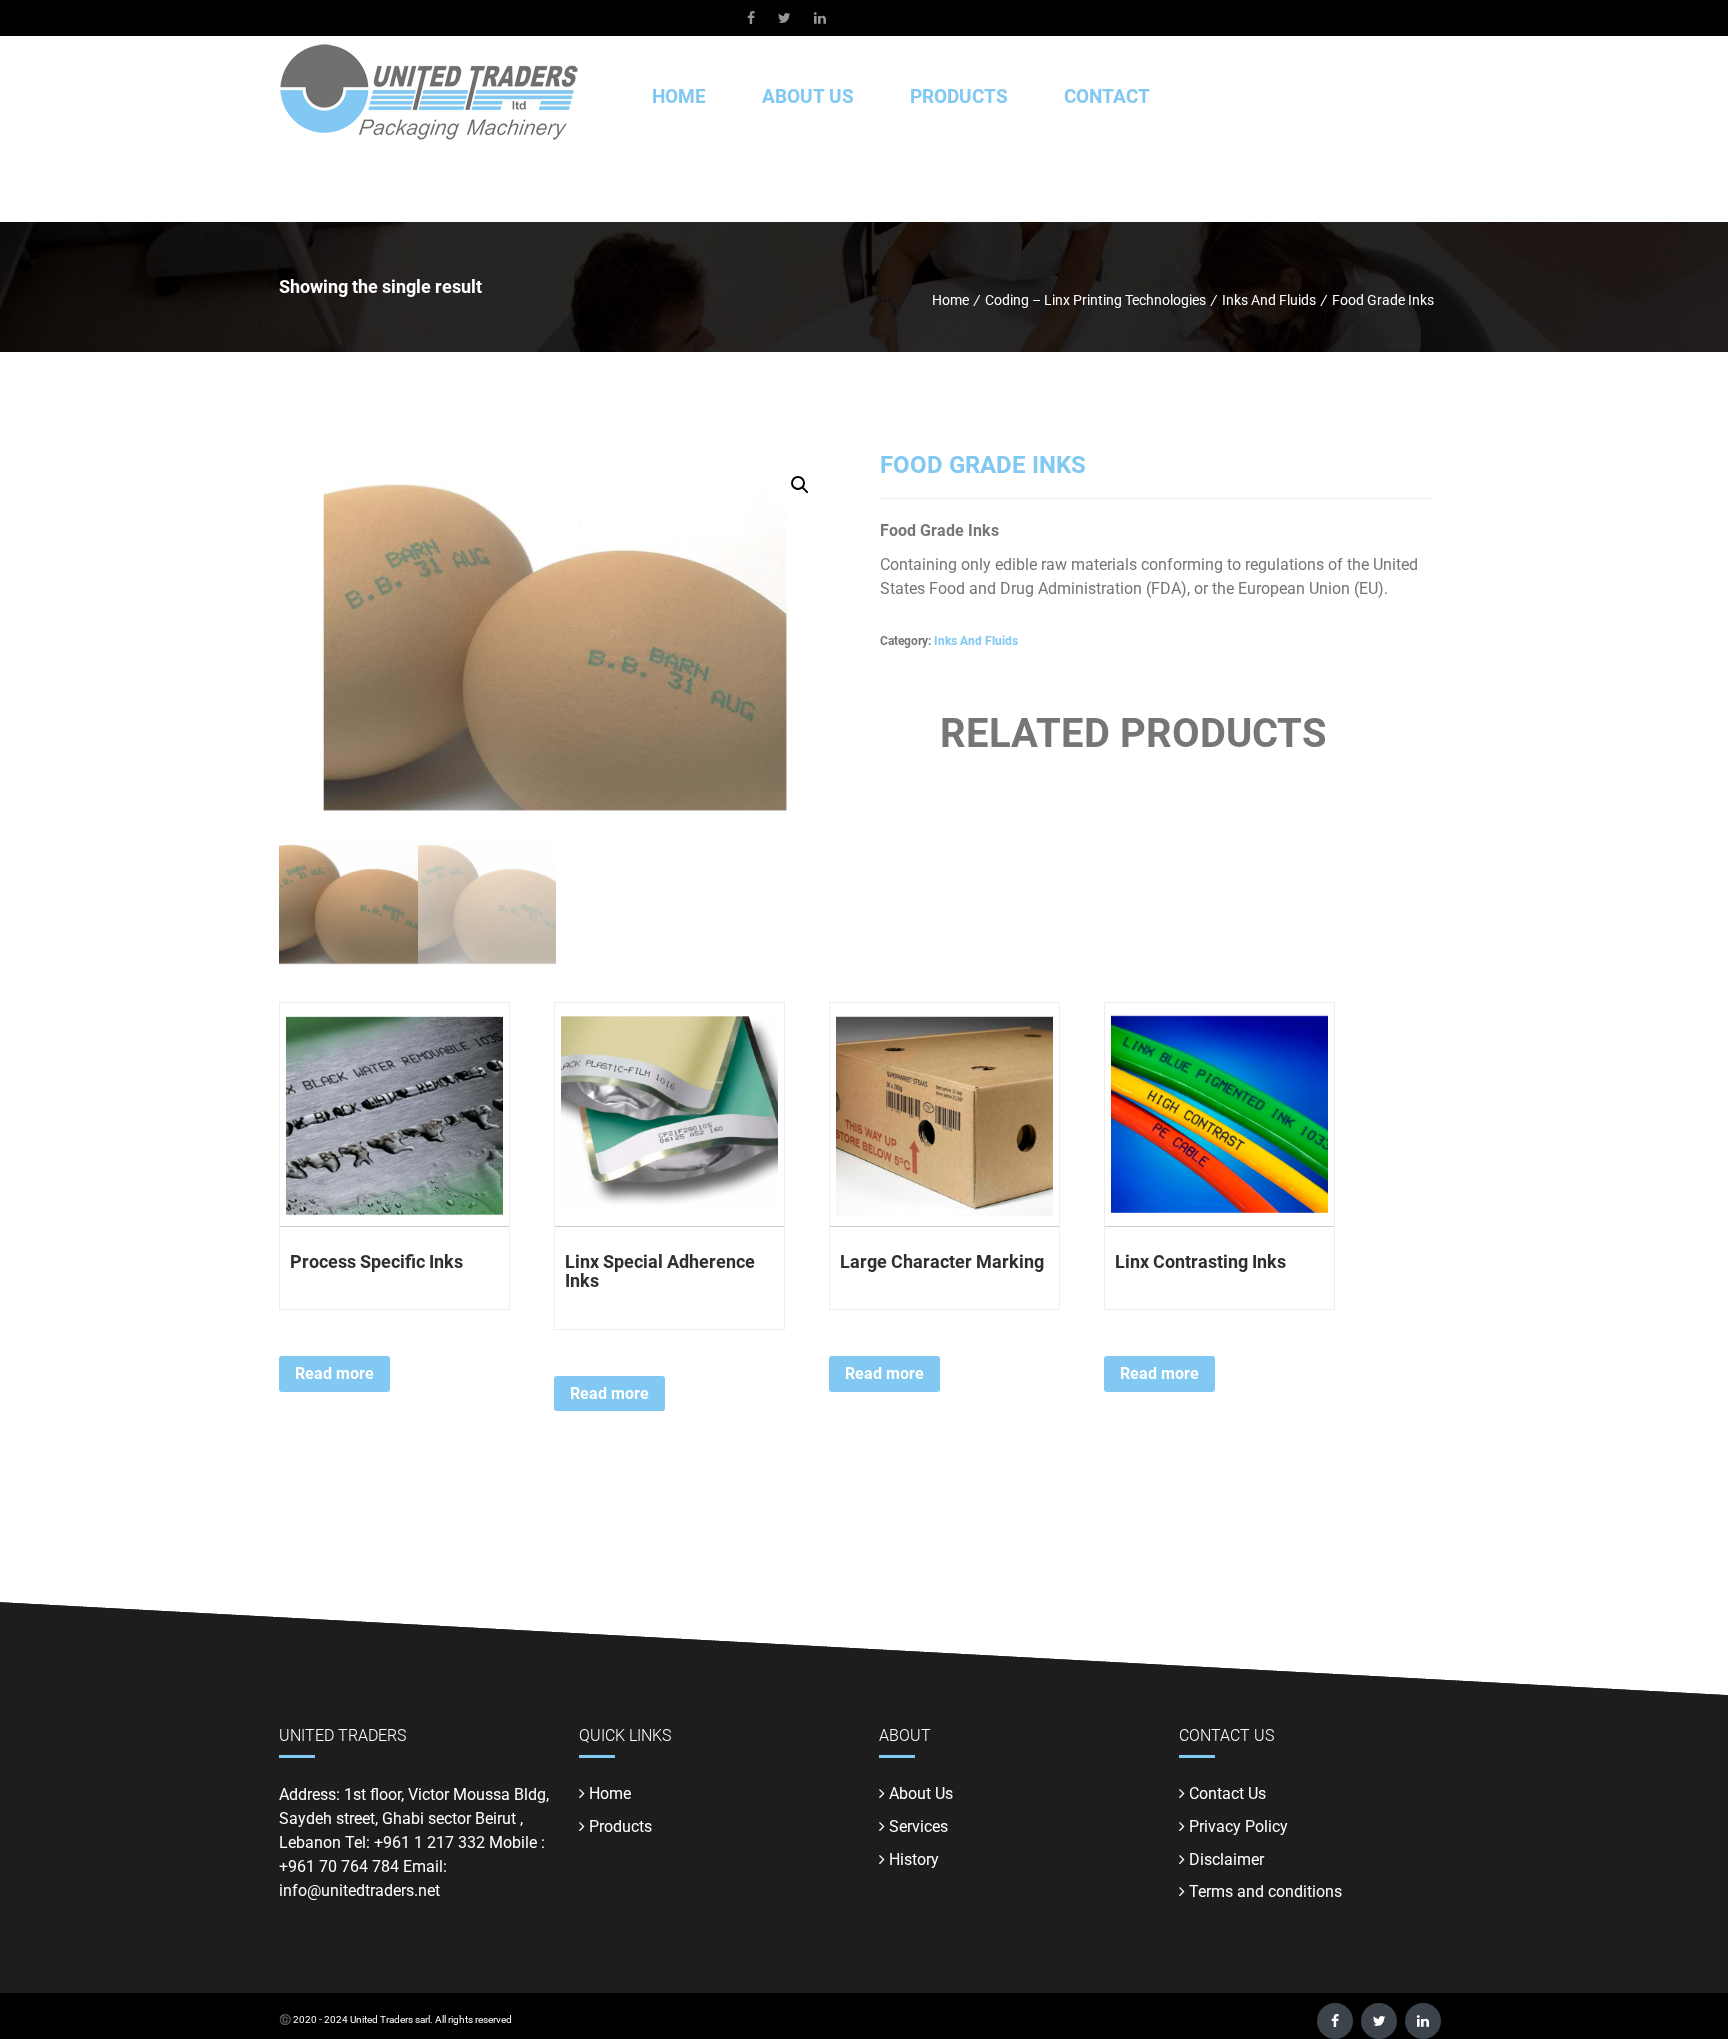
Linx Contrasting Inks (1200, 1261)
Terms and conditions (1265, 1891)
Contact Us (1227, 1793)
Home (679, 96)
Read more (334, 1373)
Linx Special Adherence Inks (660, 1271)
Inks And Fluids (976, 641)
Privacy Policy (1238, 1826)
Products (620, 1826)
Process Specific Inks (376, 1261)
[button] (800, 485)
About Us (808, 96)
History (914, 1859)
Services (918, 1826)
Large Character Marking (942, 1261)
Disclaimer (1226, 1859)
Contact (1107, 96)
